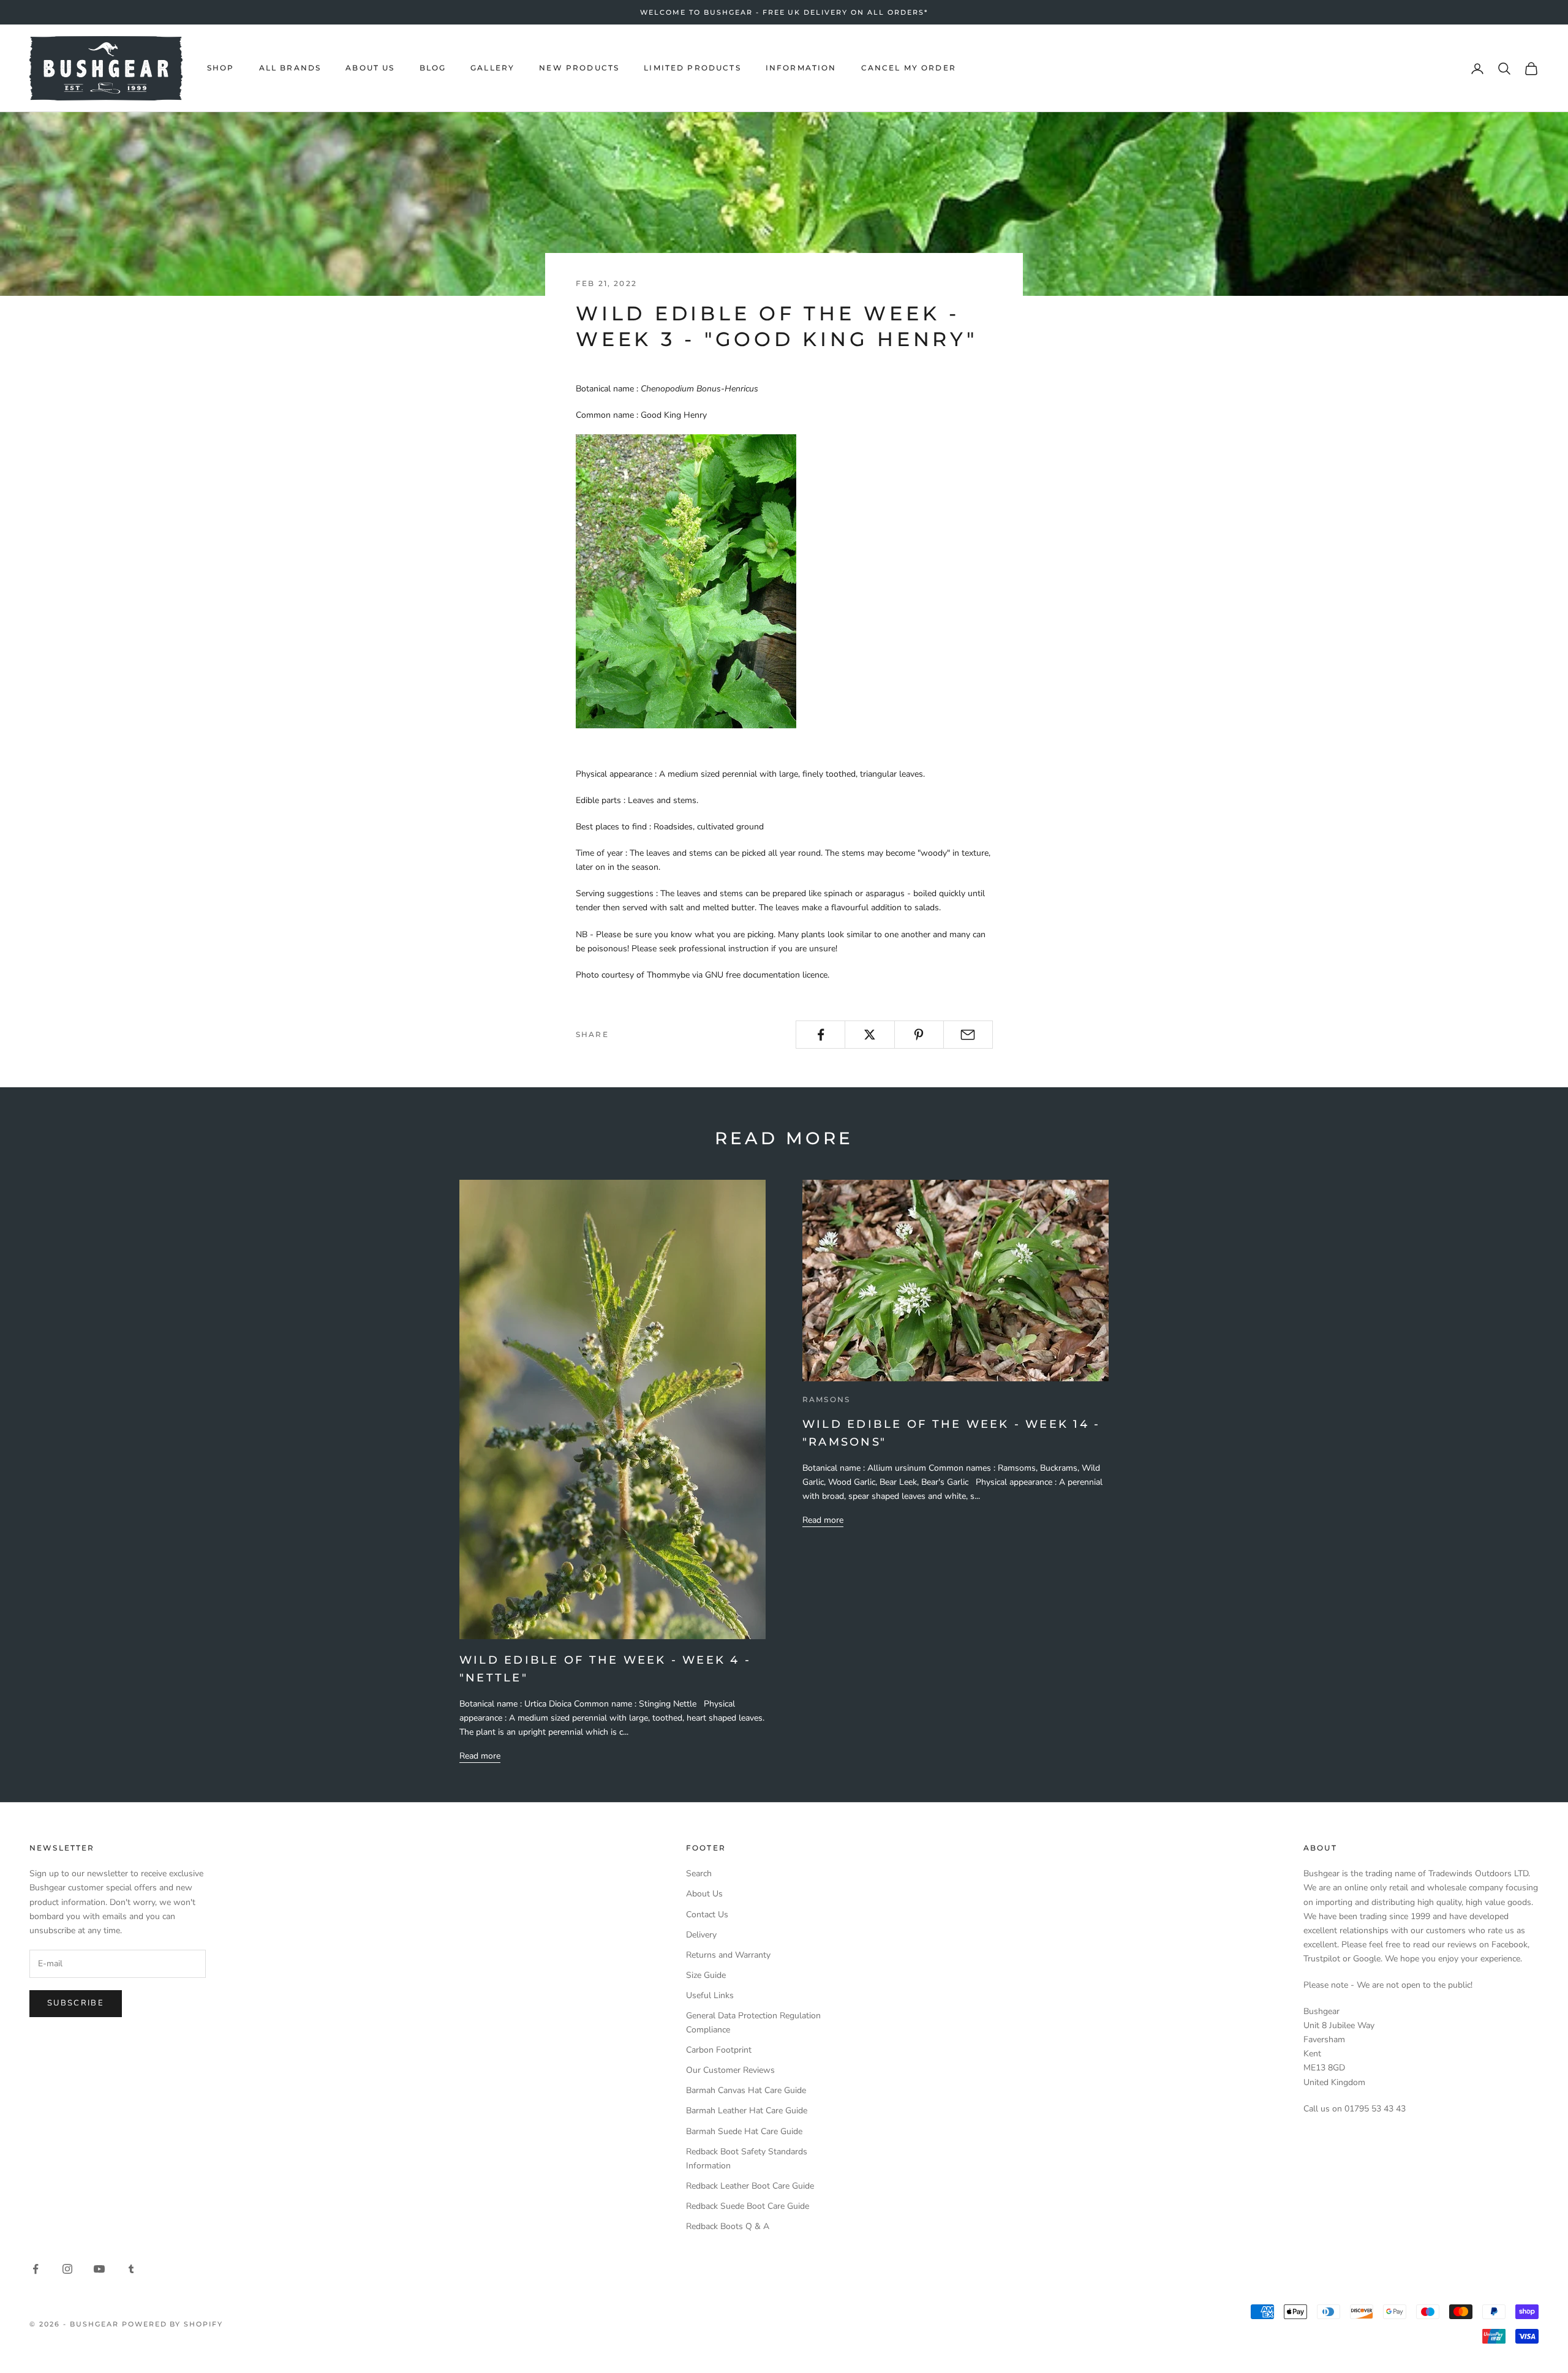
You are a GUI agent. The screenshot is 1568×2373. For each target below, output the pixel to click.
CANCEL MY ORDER (909, 68)
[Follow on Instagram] (67, 2269)
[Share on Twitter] (869, 1035)
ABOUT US (370, 68)
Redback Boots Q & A (728, 2226)
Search (699, 1873)
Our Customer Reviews (730, 2070)
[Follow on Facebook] (36, 2269)
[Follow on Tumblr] (131, 2269)
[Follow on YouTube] (99, 2269)
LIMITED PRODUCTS (692, 68)
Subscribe (76, 2003)
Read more (480, 1756)
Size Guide (706, 1975)
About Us (704, 1894)
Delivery (701, 1935)
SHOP (221, 68)
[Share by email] (968, 1035)
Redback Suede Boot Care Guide (748, 2206)
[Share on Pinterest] (919, 1035)
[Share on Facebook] (820, 1035)
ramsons (826, 1399)
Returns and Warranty (728, 1955)
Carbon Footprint (719, 2050)
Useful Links (710, 1995)
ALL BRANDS (290, 68)
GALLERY (492, 68)
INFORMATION (801, 68)
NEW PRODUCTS (579, 68)
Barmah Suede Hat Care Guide (744, 2131)
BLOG (433, 68)
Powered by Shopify (173, 2324)
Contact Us (707, 1915)
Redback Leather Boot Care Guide (750, 2186)
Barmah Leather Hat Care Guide (747, 2111)
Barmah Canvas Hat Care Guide (746, 2090)
